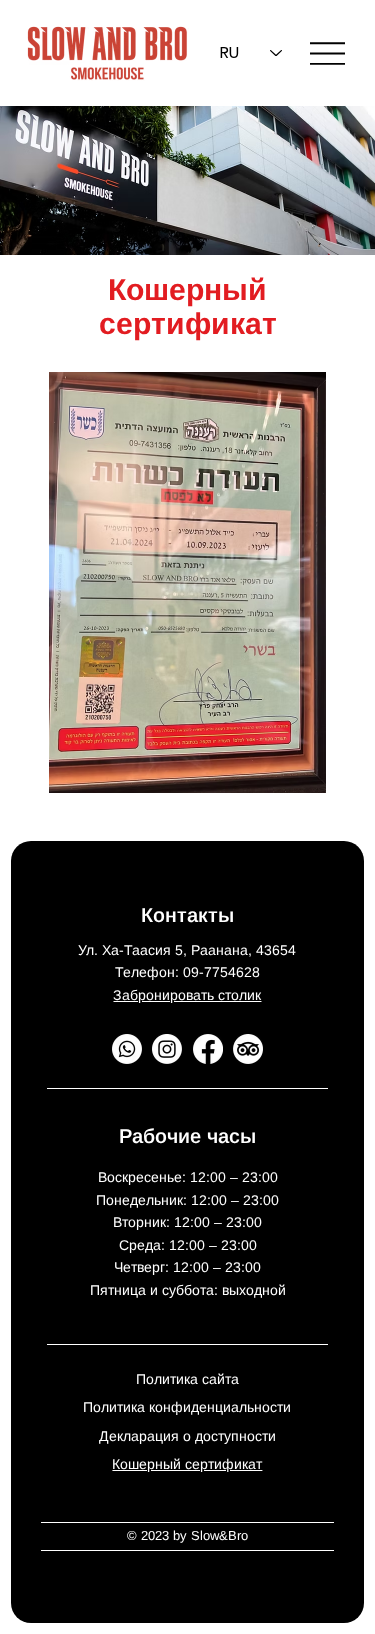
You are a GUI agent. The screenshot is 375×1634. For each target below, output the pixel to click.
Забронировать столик (187, 995)
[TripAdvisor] (248, 1049)
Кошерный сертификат (187, 1464)
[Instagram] (167, 1049)
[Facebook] (208, 1049)
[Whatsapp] (127, 1049)
